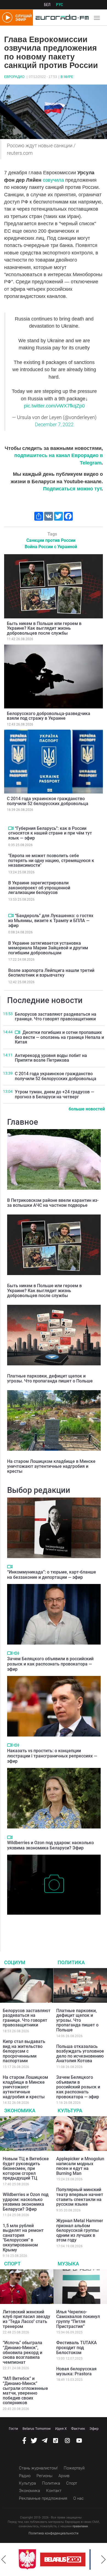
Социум (15, 1962)
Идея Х (61, 2429)
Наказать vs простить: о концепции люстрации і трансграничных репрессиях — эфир (52, 1756)
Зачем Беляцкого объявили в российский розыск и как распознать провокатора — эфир (50, 1664)
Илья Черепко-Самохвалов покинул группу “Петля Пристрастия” (78, 2319)
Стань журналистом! (38, 2468)
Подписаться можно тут (72, 489)
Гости (13, 2429)
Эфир (94, 2429)
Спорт (12, 2264)
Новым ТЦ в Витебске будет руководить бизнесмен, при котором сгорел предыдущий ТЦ (26, 2168)
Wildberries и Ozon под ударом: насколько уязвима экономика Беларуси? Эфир (50, 1845)
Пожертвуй (74, 2468)
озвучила (54, 180)
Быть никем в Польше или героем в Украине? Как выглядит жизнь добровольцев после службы (44, 628)
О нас (78, 2498)
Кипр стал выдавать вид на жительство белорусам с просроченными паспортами (24, 2051)
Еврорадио (14, 77)
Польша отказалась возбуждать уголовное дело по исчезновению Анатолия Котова (80, 2054)
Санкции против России (51, 540)
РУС (60, 5)
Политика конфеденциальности (54, 2533)
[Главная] (61, 18)
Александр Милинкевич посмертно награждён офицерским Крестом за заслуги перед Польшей (53, 1926)
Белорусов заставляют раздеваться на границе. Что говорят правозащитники (56, 1017)
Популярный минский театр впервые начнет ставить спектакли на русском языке (80, 2197)
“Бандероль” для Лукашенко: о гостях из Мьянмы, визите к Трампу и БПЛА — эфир (51, 920)
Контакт (54, 2491)
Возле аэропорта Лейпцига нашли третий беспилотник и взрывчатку (51, 973)
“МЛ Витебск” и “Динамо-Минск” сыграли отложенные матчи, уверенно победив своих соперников (25, 2391)
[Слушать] (16, 1653)
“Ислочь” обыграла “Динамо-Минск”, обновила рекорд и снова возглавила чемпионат (22, 2352)
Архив (64, 2476)
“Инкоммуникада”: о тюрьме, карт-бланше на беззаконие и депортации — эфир (52, 1575)
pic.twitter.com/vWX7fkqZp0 (54, 406)
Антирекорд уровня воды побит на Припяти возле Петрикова (51, 1058)
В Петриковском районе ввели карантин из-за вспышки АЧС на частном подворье (53, 1203)
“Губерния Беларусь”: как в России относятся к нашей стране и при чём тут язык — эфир (50, 833)
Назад (4, 2559)
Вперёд (103, 2559)
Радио (25, 2476)
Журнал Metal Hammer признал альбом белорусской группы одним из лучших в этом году (80, 2230)
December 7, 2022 (54, 425)
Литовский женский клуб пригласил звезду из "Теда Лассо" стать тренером (26, 2319)
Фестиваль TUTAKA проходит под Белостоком (77, 2347)
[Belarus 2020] (60, 2559)
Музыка (68, 2264)
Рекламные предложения (43, 2498)
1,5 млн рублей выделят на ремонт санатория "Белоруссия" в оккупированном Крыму (23, 2238)
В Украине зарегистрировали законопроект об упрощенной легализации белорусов (39, 888)
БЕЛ (47, 5)
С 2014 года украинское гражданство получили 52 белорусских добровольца (48, 801)
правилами (80, 2526)
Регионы (44, 2476)
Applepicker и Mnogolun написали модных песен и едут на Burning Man (80, 2166)
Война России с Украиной (51, 547)
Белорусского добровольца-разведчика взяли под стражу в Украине (49, 716)
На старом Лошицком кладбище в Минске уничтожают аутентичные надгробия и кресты (51, 1466)
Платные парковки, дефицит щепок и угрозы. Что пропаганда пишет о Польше (50, 1378)
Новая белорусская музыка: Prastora (76, 2371)
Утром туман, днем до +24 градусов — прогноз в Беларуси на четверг (54, 1094)
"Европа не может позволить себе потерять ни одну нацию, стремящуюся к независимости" (51, 860)
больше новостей (87, 1109)
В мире (67, 77)
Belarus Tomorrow (37, 2429)
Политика (71, 1962)
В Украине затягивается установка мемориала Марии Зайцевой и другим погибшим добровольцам (48, 948)
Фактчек (78, 2429)
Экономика (20, 2111)
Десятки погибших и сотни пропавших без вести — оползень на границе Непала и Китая (59, 1037)
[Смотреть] (11, 828)
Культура (70, 2111)
